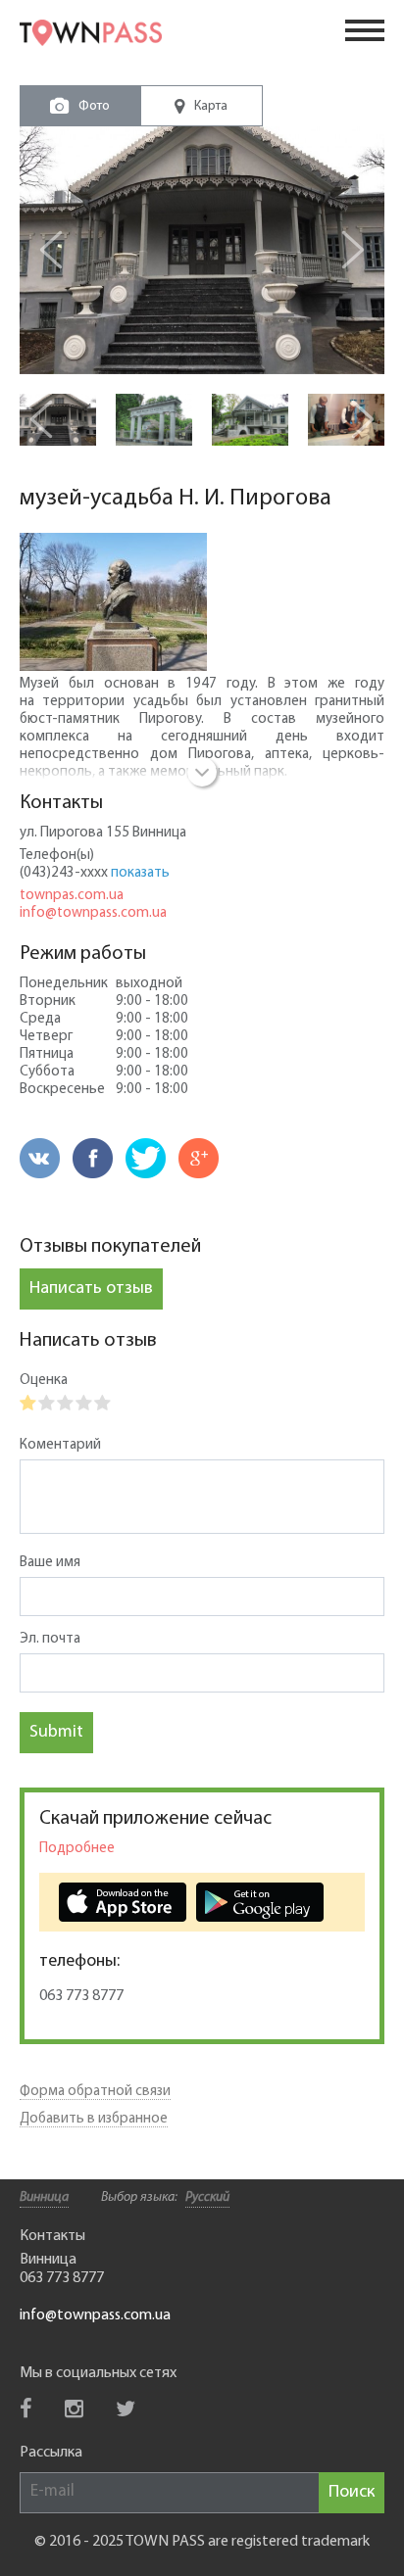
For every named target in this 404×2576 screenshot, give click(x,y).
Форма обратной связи (95, 2092)
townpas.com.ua (72, 896)
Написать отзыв (91, 1289)
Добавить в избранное (94, 2119)
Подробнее (77, 1849)
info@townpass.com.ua (93, 913)
